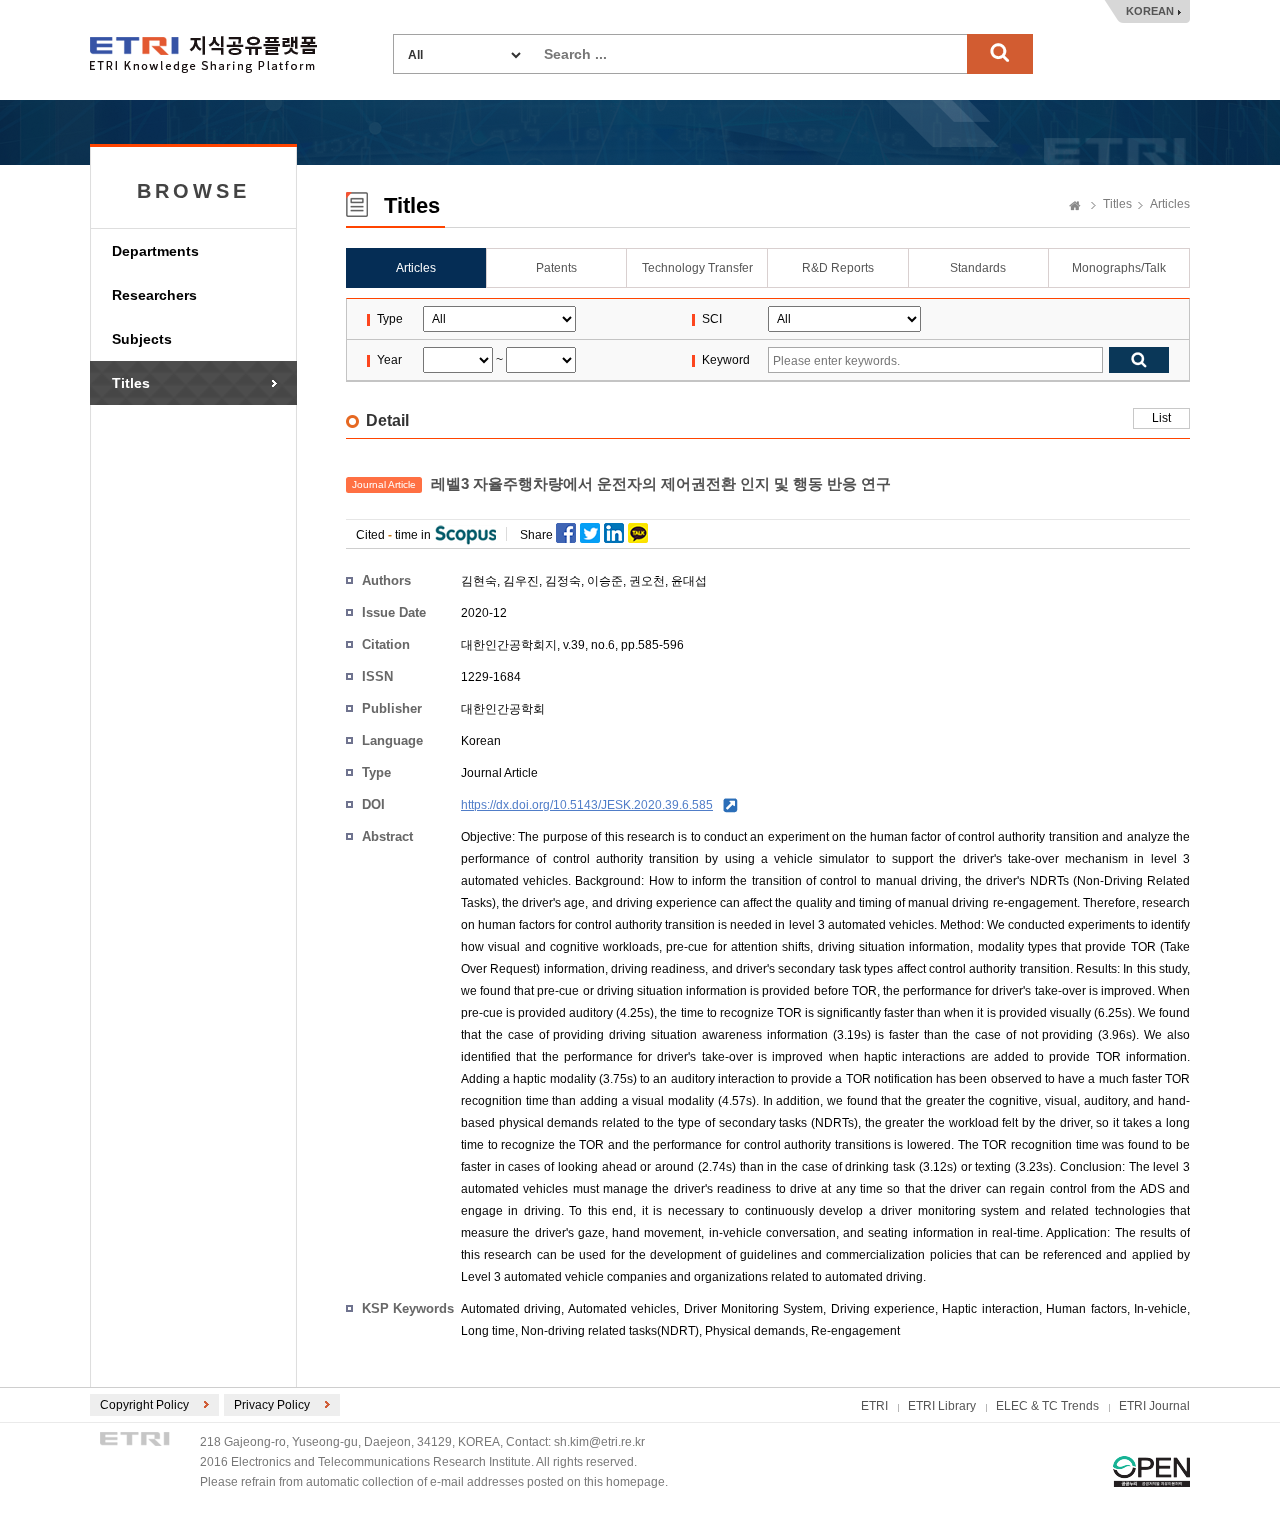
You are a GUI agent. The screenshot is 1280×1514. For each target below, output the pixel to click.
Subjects (142, 339)
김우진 (521, 581)
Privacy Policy (272, 1405)
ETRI (874, 1406)
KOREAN (1150, 11)
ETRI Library (942, 1406)
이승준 (605, 581)
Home (1075, 207)
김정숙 (563, 581)
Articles (1170, 204)
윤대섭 (689, 581)
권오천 (647, 581)
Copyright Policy (144, 1405)
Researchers (154, 295)
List (1161, 418)
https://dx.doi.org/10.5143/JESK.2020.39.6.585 (587, 805)
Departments (155, 251)
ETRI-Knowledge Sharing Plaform (203, 54)
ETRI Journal (1154, 1406)
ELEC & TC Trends (1047, 1406)
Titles (131, 383)
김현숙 (479, 581)
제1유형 (1151, 1471)
